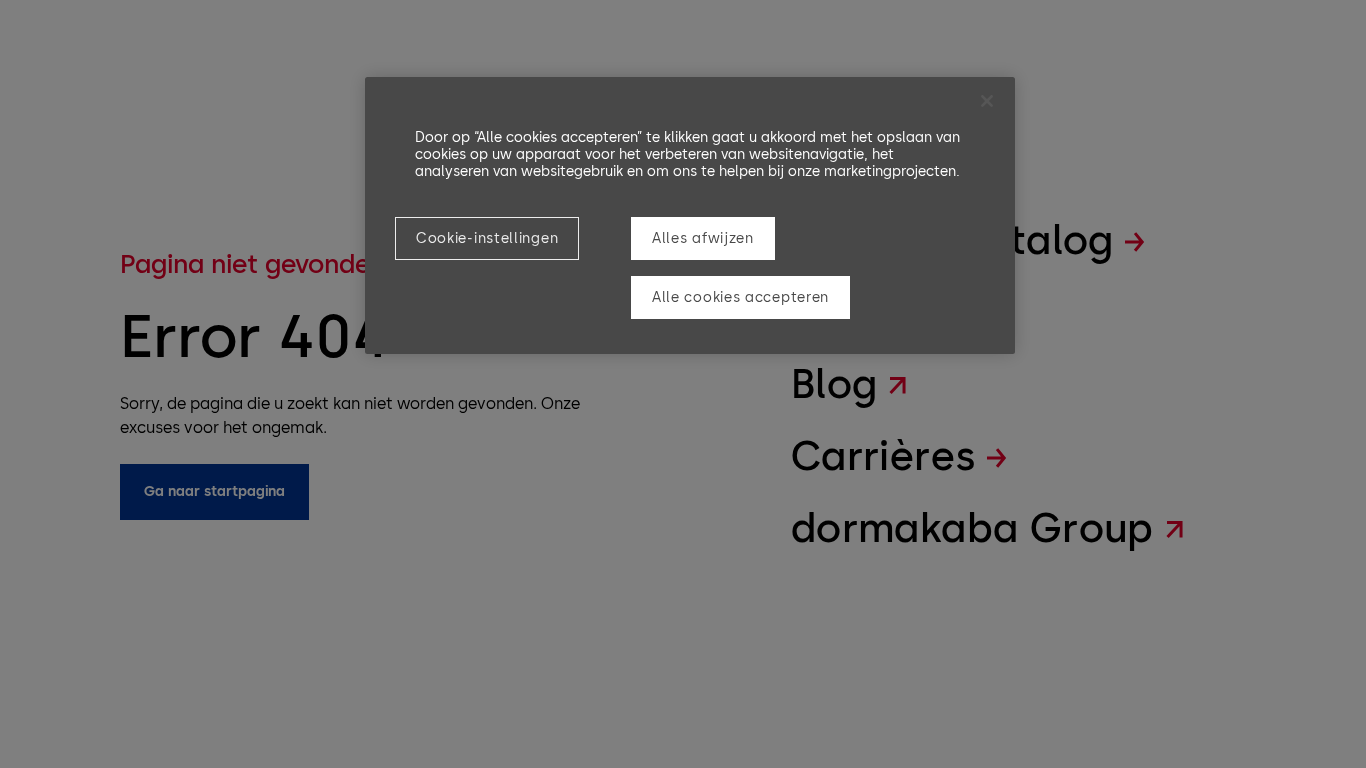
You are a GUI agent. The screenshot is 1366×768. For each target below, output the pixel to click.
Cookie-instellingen (487, 238)
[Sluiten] (987, 101)
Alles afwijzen (703, 238)
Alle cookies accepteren (740, 297)
